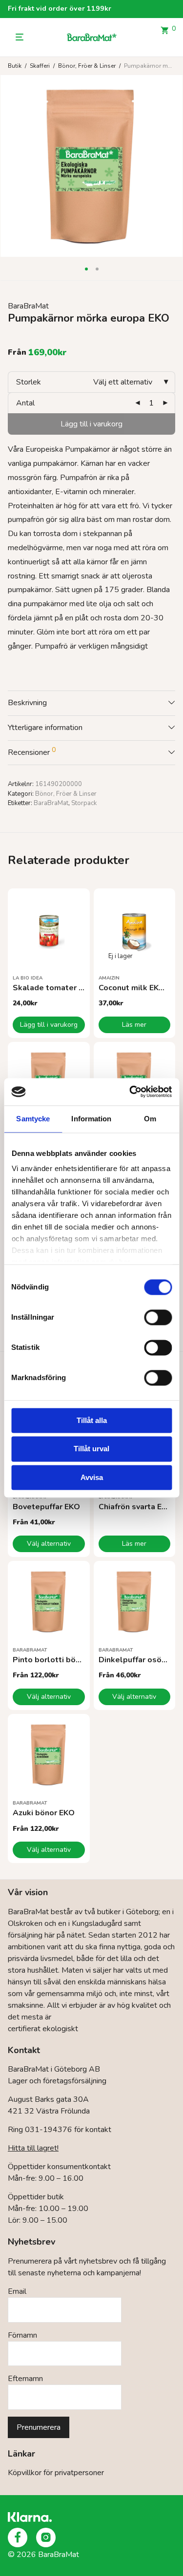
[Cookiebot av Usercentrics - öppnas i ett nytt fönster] (130, 1092)
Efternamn (25, 2379)
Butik (15, 66)
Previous (10, 166)
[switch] (158, 1317)
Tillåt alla (92, 1420)
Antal (25, 403)
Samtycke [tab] (33, 1119)
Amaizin (109, 978)
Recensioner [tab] (32, 751)
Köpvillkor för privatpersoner (56, 2473)
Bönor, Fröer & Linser (87, 66)
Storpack (84, 803)
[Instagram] (46, 2538)
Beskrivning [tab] (27, 703)
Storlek (29, 382)
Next (173, 166)
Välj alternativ (49, 1544)
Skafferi (40, 66)
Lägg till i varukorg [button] (49, 1025)
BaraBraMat (28, 306)
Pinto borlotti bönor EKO (59, 1660)
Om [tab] (150, 1119)
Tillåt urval (91, 1449)
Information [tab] (91, 1119)
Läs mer (134, 1025)
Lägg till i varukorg (91, 424)
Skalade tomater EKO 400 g (65, 988)
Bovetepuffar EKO (46, 1507)
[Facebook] (18, 2538)
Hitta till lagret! (33, 2148)
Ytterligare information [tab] (45, 728)
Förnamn (22, 2335)
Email (17, 2291)
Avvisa (92, 1477)
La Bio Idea (28, 978)
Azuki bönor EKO (44, 1813)
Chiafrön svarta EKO (136, 1507)
